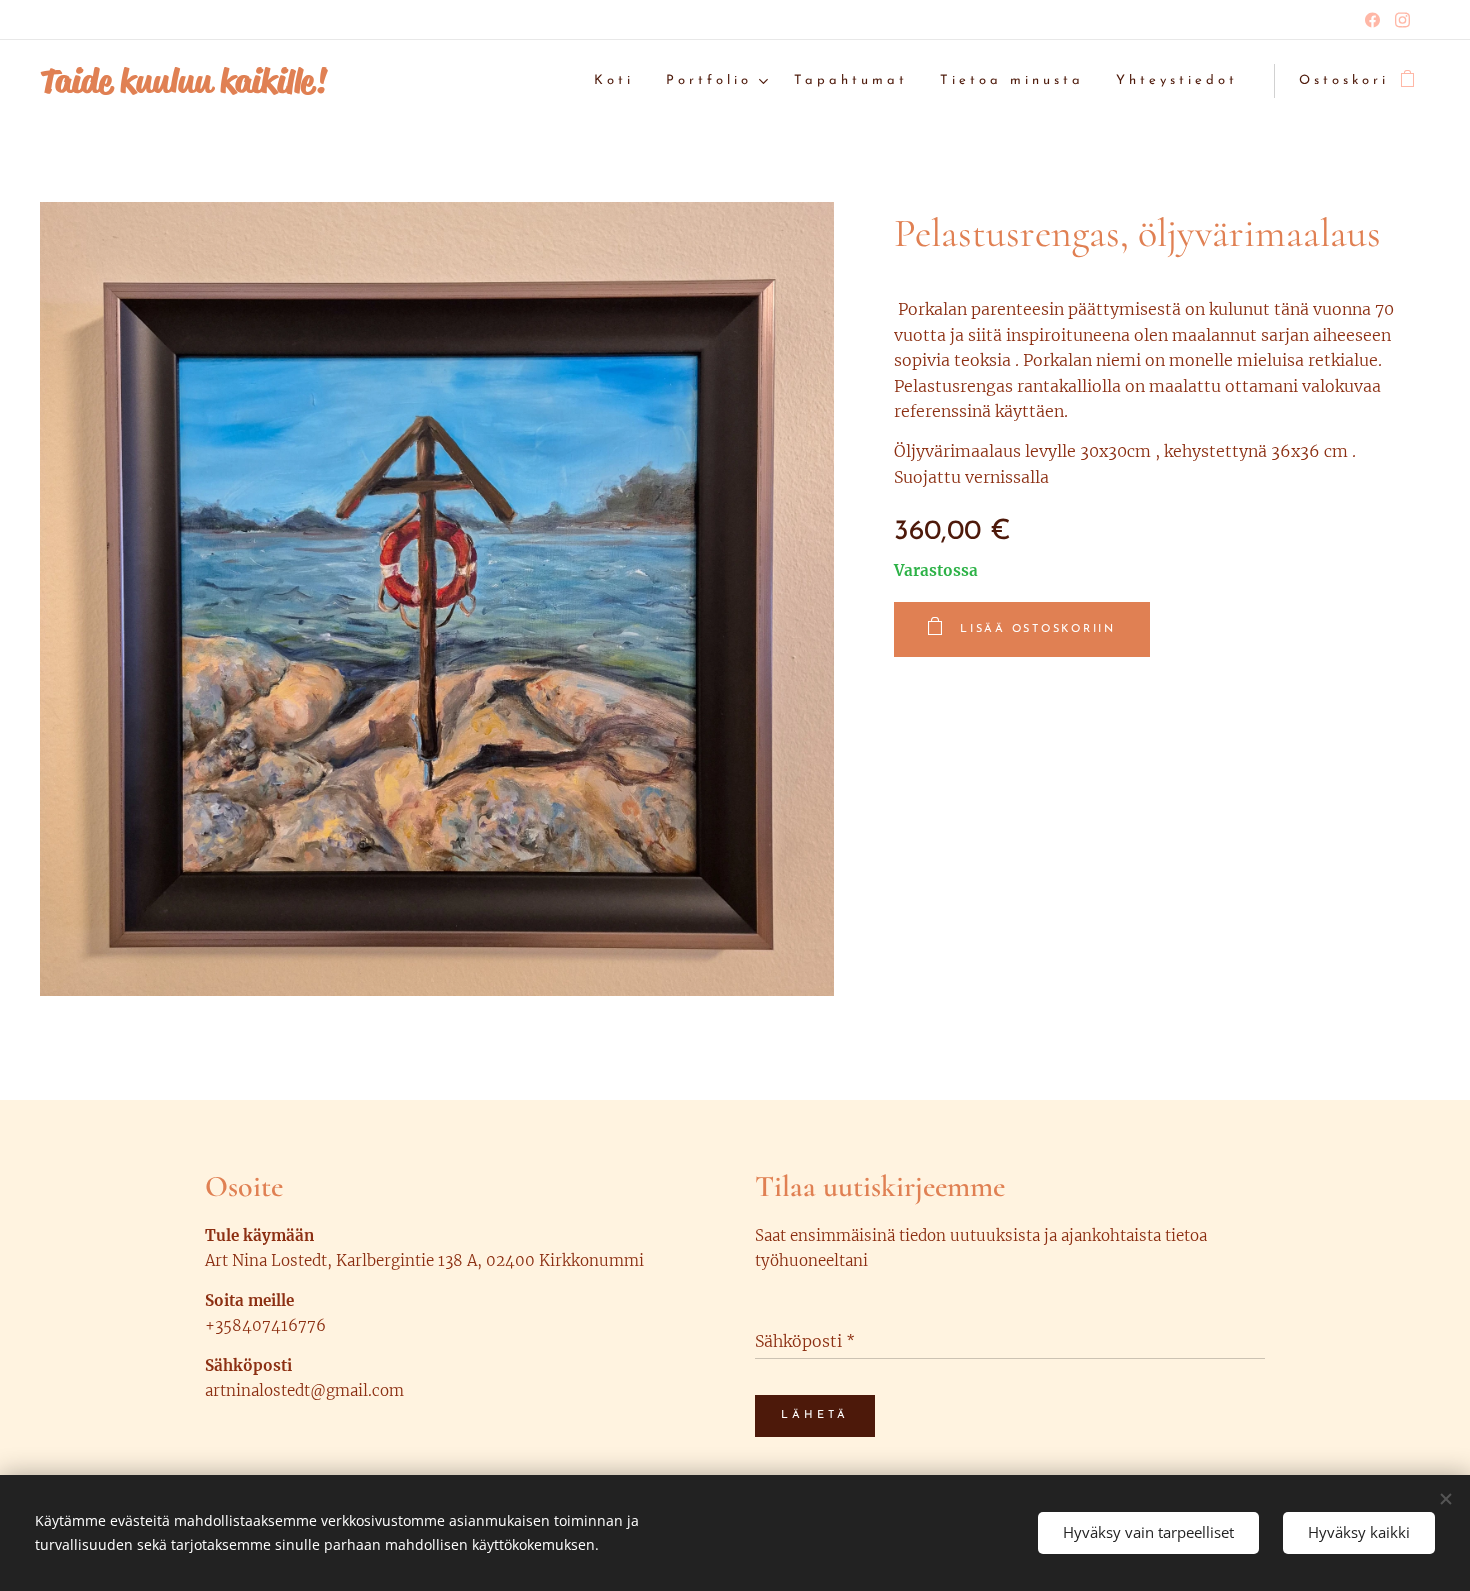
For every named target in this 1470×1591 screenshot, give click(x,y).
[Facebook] (1372, 20)
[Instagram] (1402, 20)
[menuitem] (619, 81)
